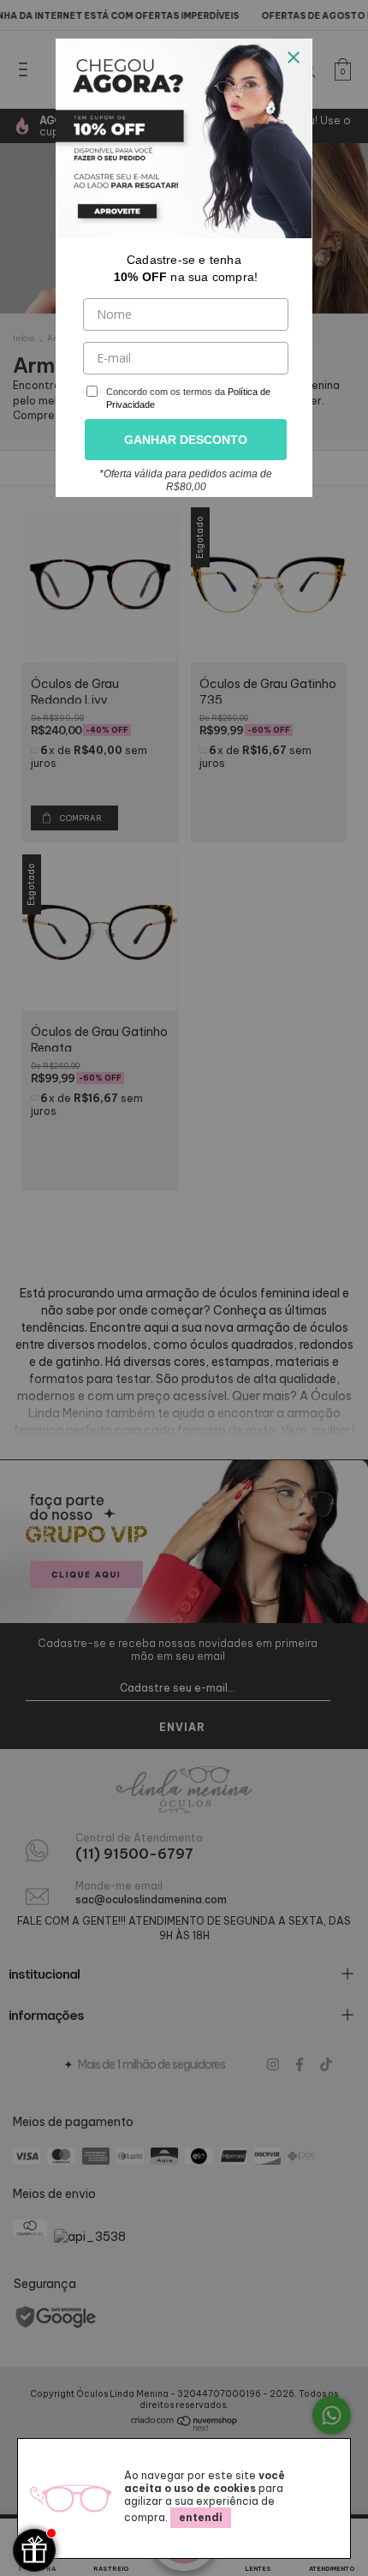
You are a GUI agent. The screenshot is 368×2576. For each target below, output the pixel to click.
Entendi (201, 2517)
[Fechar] (294, 57)
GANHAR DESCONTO (186, 440)
